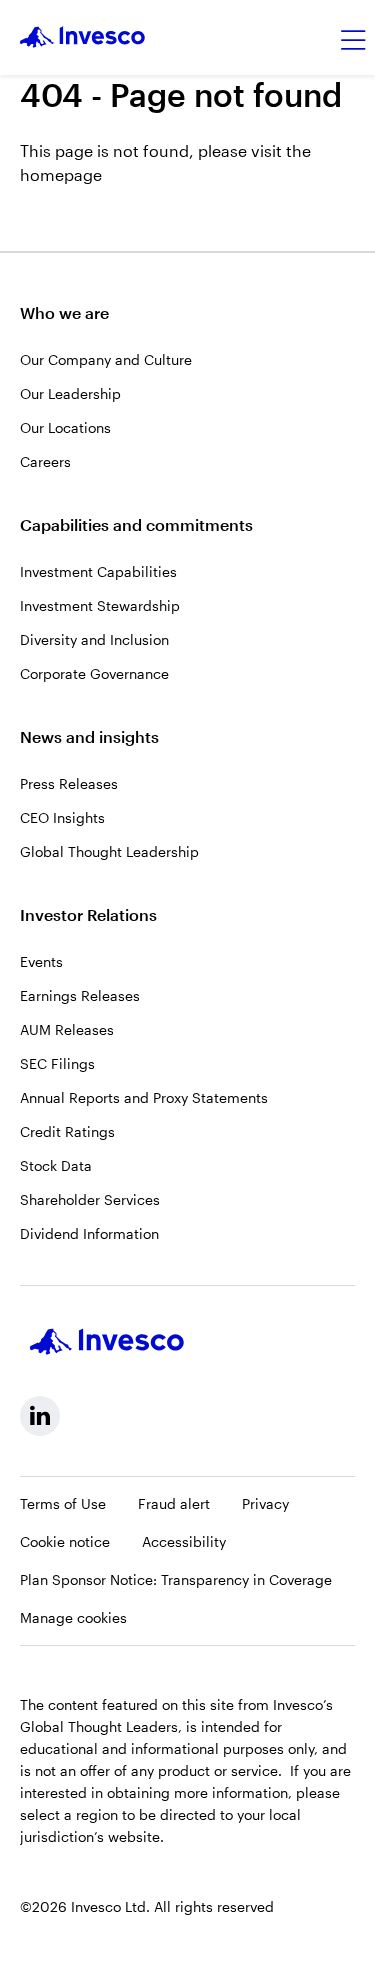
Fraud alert (174, 1503)
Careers (45, 461)
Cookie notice (65, 1541)
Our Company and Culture (106, 359)
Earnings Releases (80, 995)
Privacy (265, 1503)
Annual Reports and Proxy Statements (144, 1097)
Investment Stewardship (100, 605)
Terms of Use (63, 1503)
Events (41, 961)
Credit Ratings (67, 1131)
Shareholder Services (90, 1199)
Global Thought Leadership (109, 851)
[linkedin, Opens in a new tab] (40, 1416)
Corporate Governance (94, 673)
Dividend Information (89, 1233)
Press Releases (69, 783)
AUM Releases (67, 1029)
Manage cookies (73, 1617)
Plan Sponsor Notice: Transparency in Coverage (176, 1579)
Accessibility (184, 1541)
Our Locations (65, 427)
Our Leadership (70, 393)
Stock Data (56, 1165)
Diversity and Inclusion (94, 639)
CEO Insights (62, 817)
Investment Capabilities (98, 571)
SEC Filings (57, 1063)
